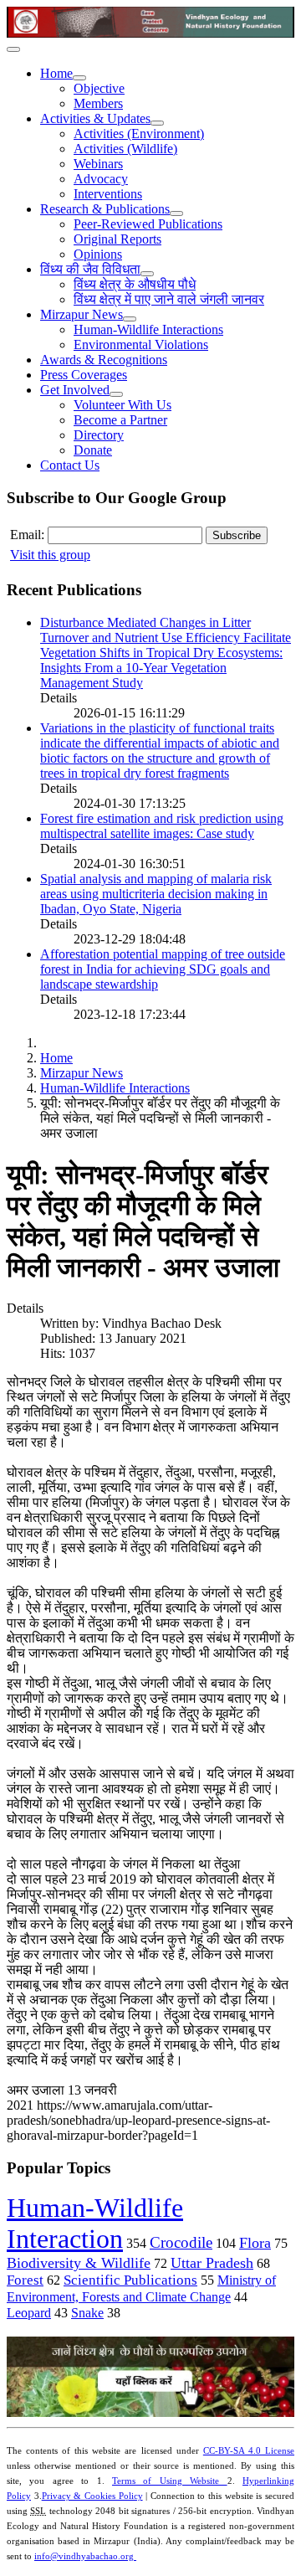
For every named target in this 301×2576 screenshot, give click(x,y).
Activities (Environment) (139, 134)
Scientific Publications (130, 2280)
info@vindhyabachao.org (85, 2556)
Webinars (98, 164)
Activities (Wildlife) (125, 149)
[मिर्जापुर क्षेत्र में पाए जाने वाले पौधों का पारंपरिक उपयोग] (150, 2412)
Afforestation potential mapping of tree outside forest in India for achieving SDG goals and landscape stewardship (163, 969)
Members (98, 103)
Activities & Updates (95, 118)
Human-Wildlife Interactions (148, 329)
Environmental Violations (141, 344)
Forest (25, 2280)
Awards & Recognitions (104, 360)
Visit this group (50, 555)
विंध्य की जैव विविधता (90, 269)
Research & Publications (105, 209)
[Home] (79, 78)
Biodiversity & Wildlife (79, 2263)
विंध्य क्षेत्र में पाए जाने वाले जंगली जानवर (169, 299)
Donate (93, 450)
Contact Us (70, 465)
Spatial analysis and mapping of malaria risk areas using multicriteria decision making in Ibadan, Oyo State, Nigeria (156, 894)
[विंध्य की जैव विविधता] (147, 274)
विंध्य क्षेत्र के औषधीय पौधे (135, 284)
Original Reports (117, 239)
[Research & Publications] (176, 213)
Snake (87, 2313)
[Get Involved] (116, 394)
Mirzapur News (82, 314)
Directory (99, 435)
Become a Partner (120, 420)
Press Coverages (84, 375)
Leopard (29, 2313)
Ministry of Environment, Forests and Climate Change (141, 2288)
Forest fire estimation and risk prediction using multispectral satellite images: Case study (162, 826)
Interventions (108, 194)
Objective (99, 88)
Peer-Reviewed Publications (148, 224)
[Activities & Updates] (157, 123)
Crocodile (181, 2242)
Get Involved (75, 390)
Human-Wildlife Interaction (95, 2223)
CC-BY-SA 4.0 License (249, 2451)
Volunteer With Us (122, 405)
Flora (255, 2243)
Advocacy (101, 179)
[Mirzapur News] (130, 319)
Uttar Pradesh (212, 2263)
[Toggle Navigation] (13, 49)
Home (56, 73)
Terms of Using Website (170, 2481)
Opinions (98, 254)
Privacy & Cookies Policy (92, 2496)
